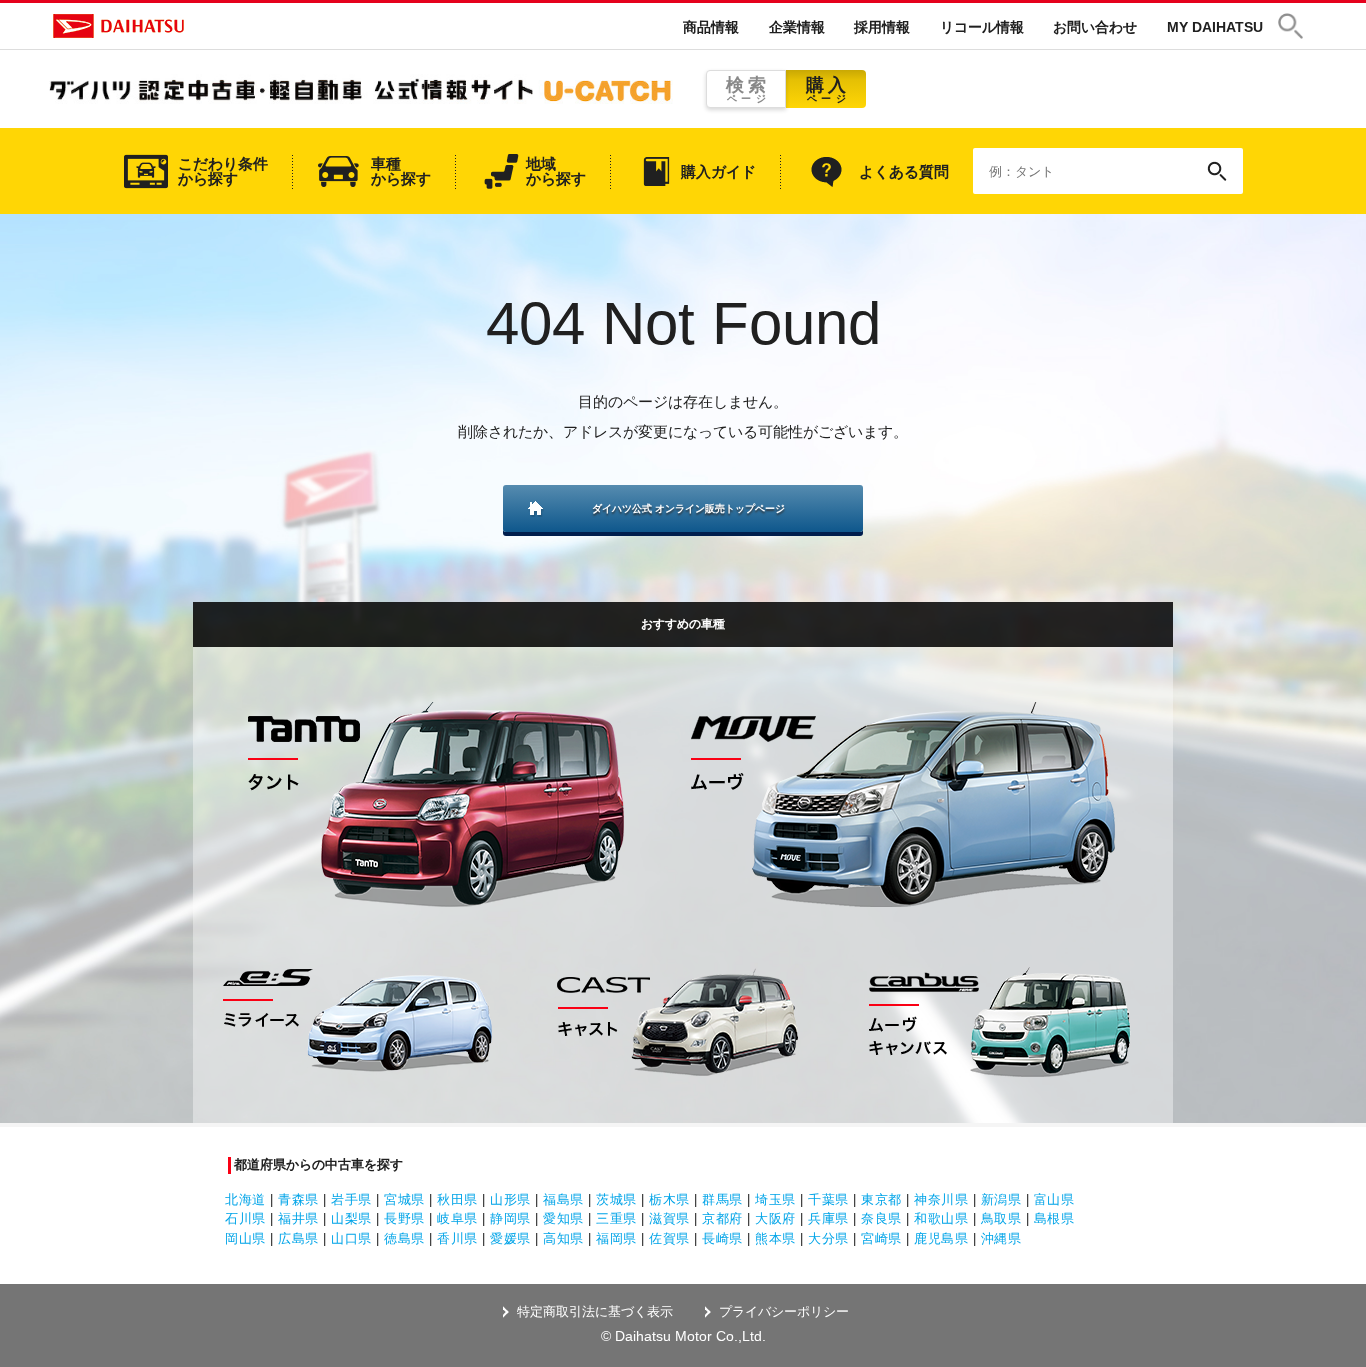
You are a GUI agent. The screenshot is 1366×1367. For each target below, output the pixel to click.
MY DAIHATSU (1215, 27)
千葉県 (828, 1199)
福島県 (563, 1199)
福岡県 (616, 1238)
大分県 (828, 1238)
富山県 (1054, 1199)
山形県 (510, 1199)
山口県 (351, 1238)
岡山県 (245, 1238)
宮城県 (404, 1199)
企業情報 (797, 27)
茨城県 (616, 1199)
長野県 (404, 1218)
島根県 (1054, 1218)
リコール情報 (982, 27)
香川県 (457, 1238)
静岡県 (510, 1218)
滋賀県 (669, 1218)
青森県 (298, 1199)
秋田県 (457, 1199)
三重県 (616, 1218)
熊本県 (775, 1238)
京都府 (722, 1218)
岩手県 (351, 1199)
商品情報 (711, 27)
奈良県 (881, 1218)
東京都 (881, 1199)
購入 (828, 89)
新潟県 (1001, 1199)
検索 (748, 89)
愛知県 (563, 1218)
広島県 (298, 1238)
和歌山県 (941, 1218)
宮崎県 (881, 1238)
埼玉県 (775, 1199)
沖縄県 (1001, 1238)
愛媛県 (510, 1238)
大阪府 (775, 1218)
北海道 (245, 1199)
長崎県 (722, 1238)
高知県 (563, 1238)
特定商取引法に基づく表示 (595, 1311)
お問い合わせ (1095, 27)
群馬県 (722, 1199)
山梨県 (351, 1218)
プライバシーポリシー (784, 1311)
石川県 (245, 1218)
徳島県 (404, 1238)
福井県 (298, 1218)
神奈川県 (941, 1199)
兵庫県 (828, 1218)
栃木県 (669, 1199)
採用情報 (882, 27)
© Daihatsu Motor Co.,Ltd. (683, 1336)
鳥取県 (1001, 1218)
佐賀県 (669, 1238)
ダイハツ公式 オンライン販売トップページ (688, 508)
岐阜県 (457, 1218)
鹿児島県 (941, 1238)
